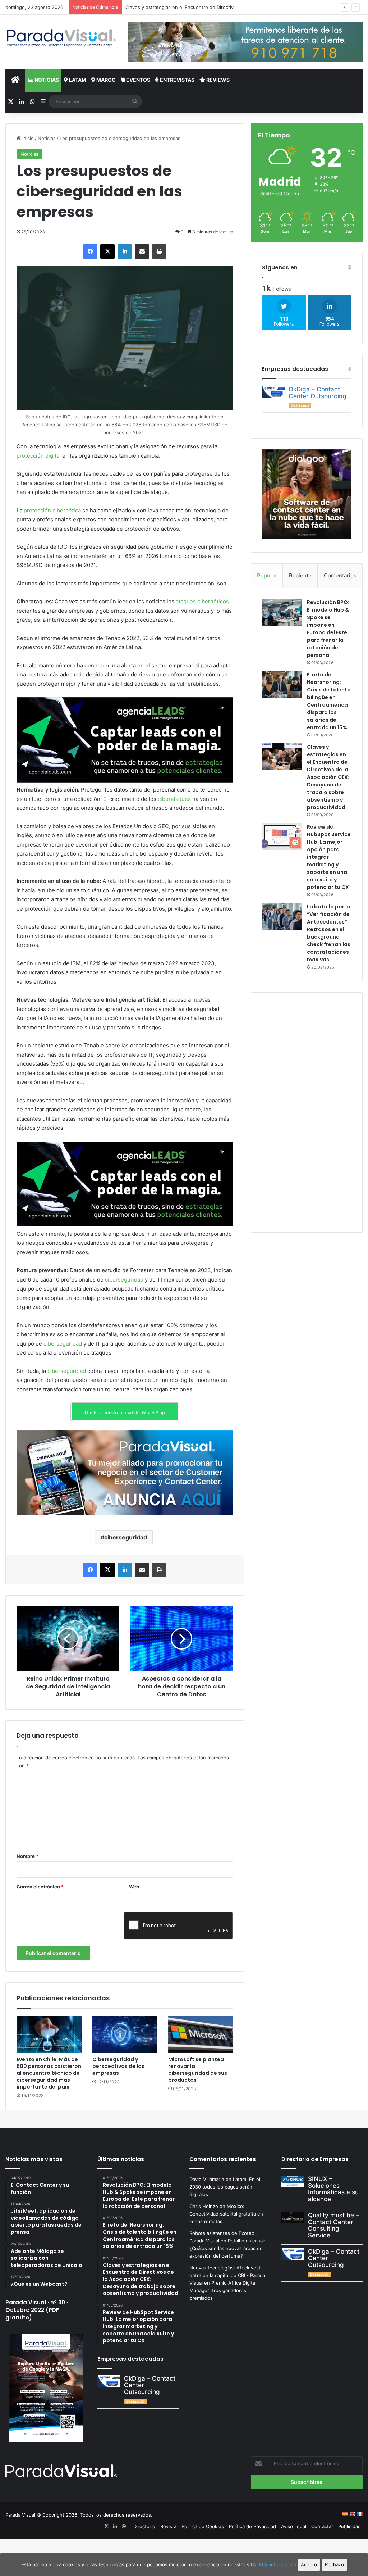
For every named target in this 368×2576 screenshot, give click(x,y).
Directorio (144, 2526)
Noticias (46, 80)
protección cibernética (52, 510)
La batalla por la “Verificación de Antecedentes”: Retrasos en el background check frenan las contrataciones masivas (329, 933)
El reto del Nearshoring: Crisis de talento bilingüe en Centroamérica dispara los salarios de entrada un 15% (329, 701)
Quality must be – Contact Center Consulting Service (333, 2225)
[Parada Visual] (61, 38)
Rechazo (334, 2564)
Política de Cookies (203, 2526)
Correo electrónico (40, 1887)
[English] (352, 2514)
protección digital (39, 456)
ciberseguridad (124, 1280)
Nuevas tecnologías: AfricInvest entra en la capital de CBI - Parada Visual (227, 2275)
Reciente (300, 575)
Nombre (27, 1856)
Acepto (309, 2564)
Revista (168, 2526)
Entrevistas (177, 80)
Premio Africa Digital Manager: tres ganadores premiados (223, 2290)
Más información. (278, 2564)
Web (134, 1887)
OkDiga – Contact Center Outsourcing (318, 393)
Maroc (105, 80)
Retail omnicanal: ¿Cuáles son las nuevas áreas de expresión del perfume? (227, 2248)
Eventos (138, 80)
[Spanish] (345, 2514)
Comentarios (340, 575)
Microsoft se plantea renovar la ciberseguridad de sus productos (198, 2070)
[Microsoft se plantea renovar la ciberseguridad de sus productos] (201, 2034)
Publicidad (349, 2526)
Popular (267, 575)
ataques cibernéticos (202, 601)
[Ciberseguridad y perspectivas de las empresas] (125, 2034)
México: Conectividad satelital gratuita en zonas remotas (226, 2214)
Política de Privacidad (252, 2526)
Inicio (27, 138)
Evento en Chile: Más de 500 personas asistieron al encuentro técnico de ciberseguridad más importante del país (49, 2073)
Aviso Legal (294, 2526)
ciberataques (174, 799)
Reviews (217, 80)
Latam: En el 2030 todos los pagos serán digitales (225, 2187)
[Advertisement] (307, 1111)
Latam (77, 80)
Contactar (322, 2526)
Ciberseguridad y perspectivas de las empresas (118, 2066)
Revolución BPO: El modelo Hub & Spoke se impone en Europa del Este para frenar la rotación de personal (328, 629)
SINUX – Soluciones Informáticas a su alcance (333, 2189)
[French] (359, 2514)
